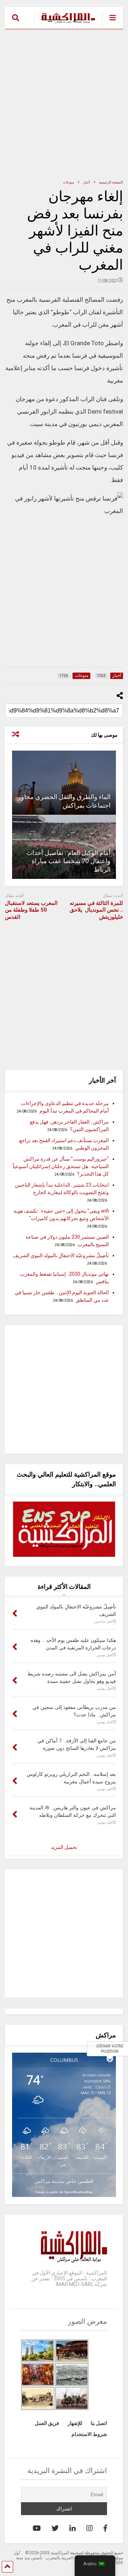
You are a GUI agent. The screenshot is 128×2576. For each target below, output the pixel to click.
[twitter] (55, 2528)
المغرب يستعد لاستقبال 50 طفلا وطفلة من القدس (31, 910)
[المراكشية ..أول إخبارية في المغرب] (65, 24)
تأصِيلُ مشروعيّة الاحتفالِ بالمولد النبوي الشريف (61, 1255)
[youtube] (37, 2528)
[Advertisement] (64, 104)
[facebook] (105, 2528)
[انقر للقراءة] (64, 783)
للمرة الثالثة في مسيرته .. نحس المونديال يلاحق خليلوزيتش (96, 910)
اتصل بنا (99, 2423)
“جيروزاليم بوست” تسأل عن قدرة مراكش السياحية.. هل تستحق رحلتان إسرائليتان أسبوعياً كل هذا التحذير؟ (61, 1166)
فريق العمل (47, 2423)
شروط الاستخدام (89, 2434)
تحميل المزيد (64, 1847)
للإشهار (75, 2423)
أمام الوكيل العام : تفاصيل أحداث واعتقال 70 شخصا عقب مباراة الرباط (68, 861)
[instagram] (90, 2528)
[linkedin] (73, 2528)
